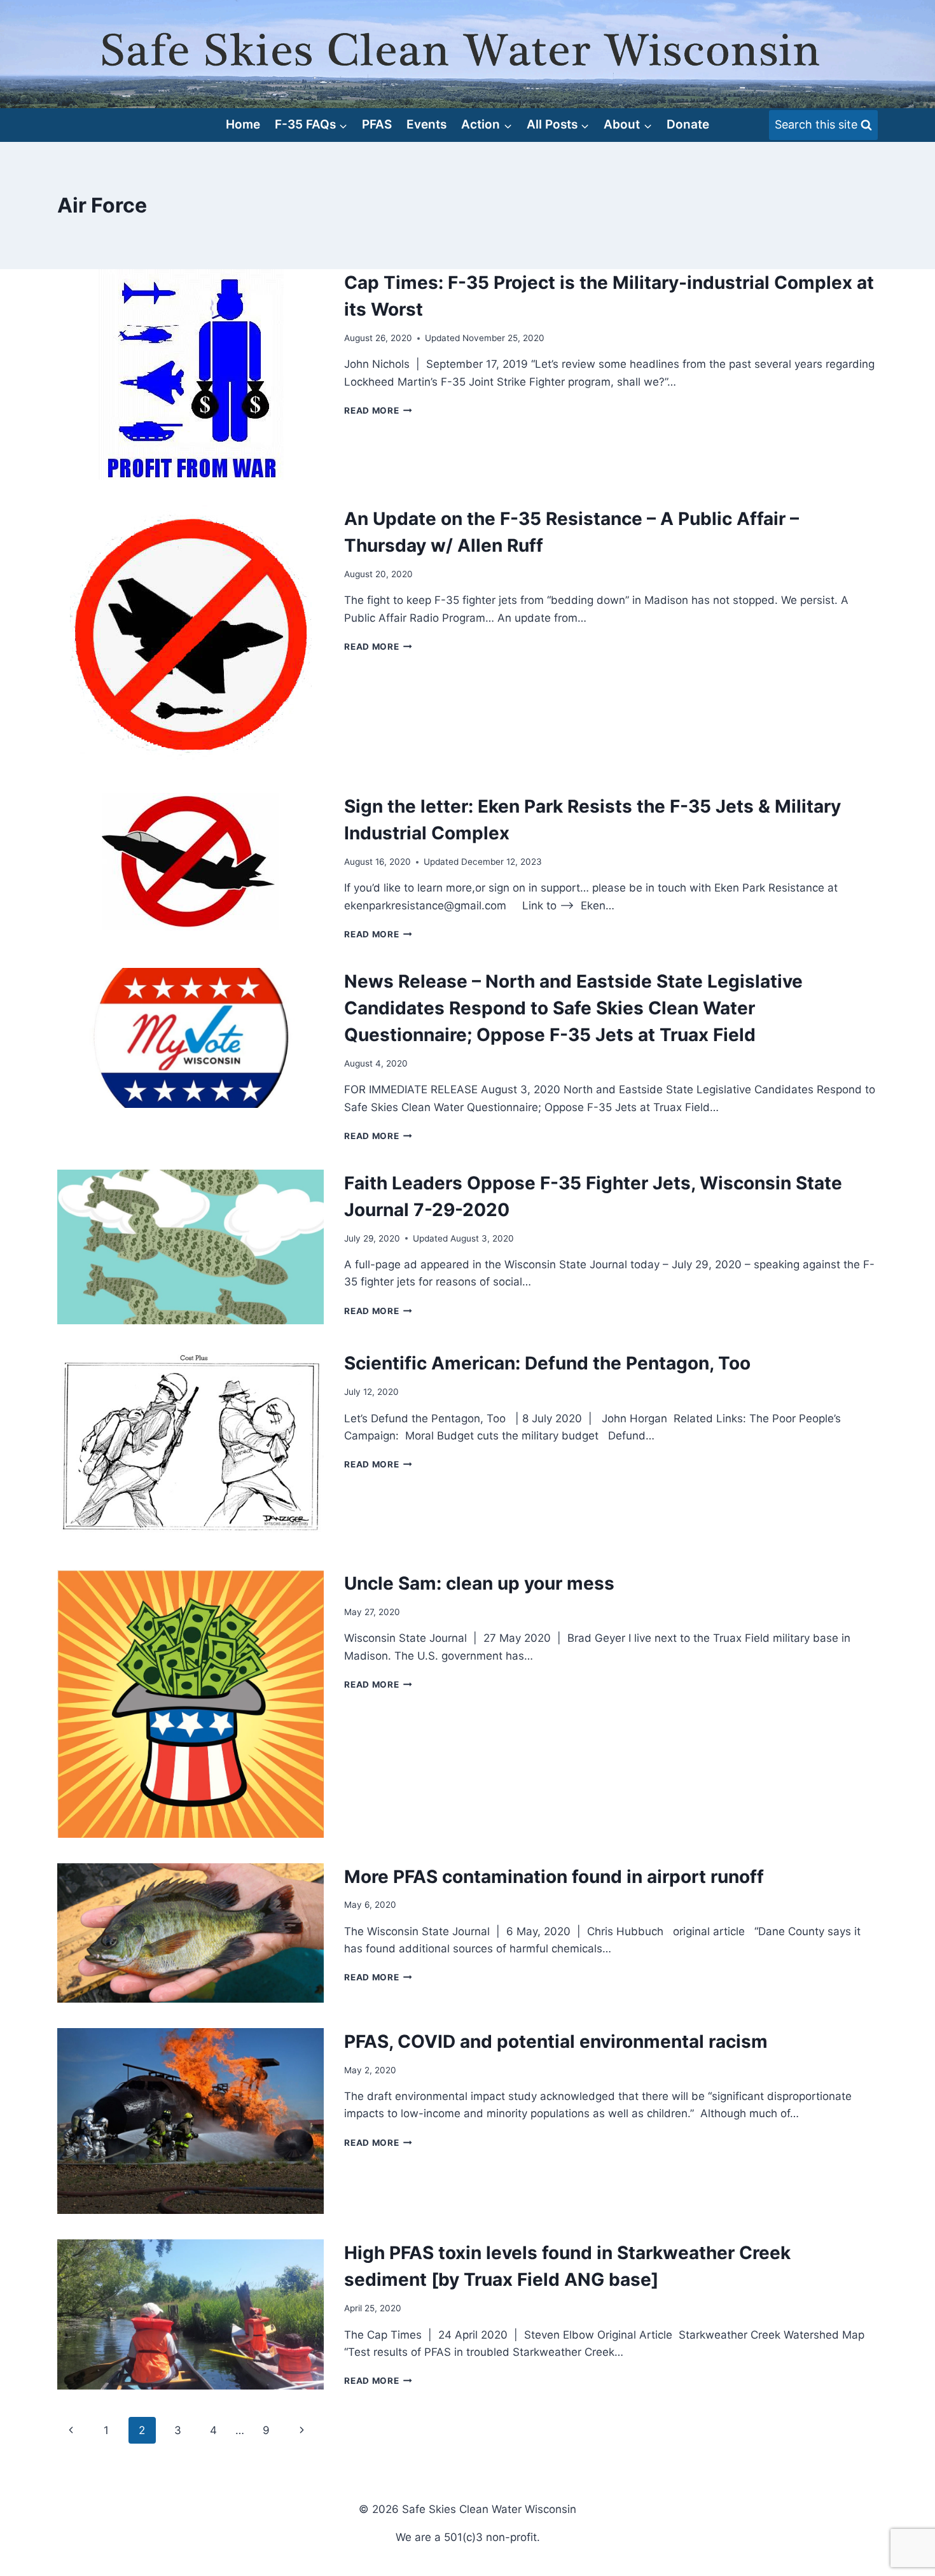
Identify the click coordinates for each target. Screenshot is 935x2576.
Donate (688, 124)
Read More (378, 410)
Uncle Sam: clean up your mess (479, 1583)
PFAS (377, 124)
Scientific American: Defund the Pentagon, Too (547, 1363)
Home (243, 124)
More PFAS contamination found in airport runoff (554, 1877)
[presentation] (190, 374)
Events (426, 124)
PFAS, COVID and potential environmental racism (556, 2041)
